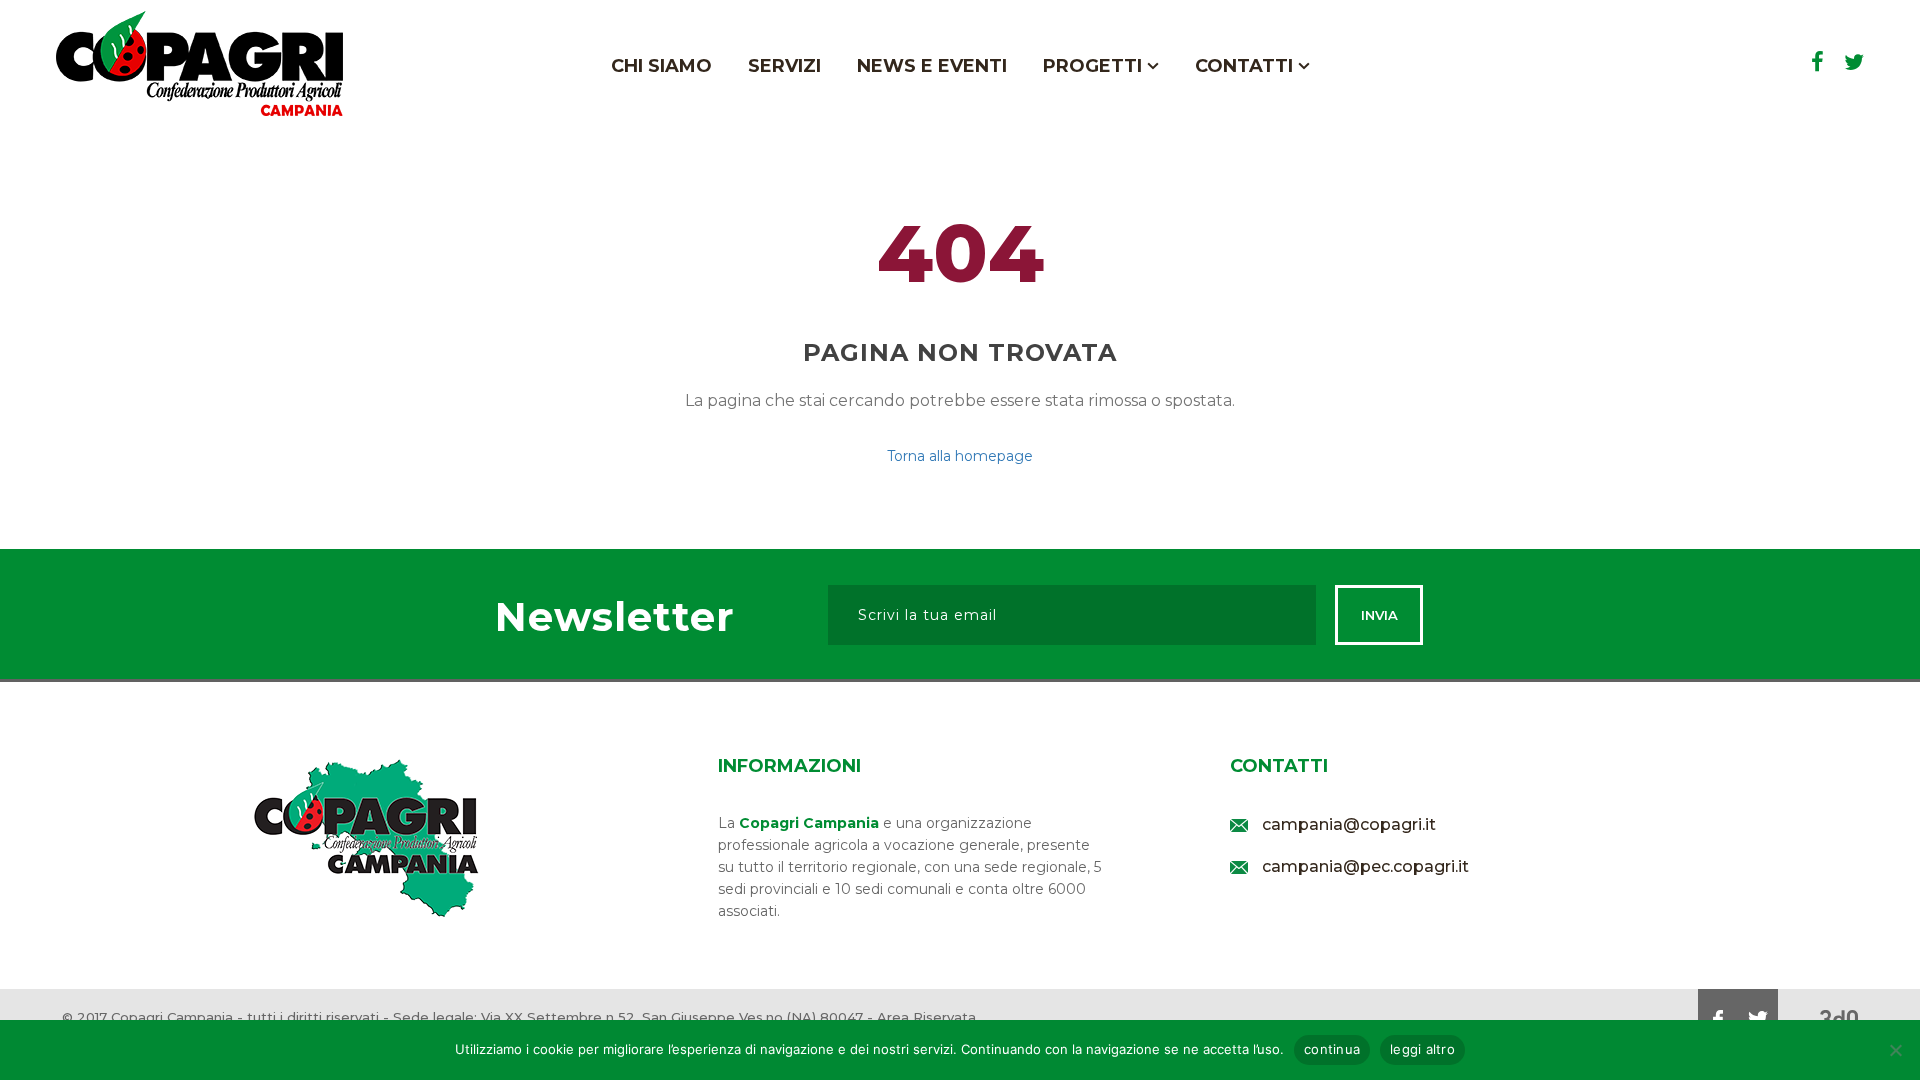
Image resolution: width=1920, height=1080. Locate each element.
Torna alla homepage (960, 456)
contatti (1246, 66)
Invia (1379, 615)
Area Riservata (926, 1017)
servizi (784, 66)
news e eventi (932, 66)
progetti (1095, 66)
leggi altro (1422, 1049)
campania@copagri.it (1349, 824)
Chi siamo (661, 66)
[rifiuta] (1895, 1050)
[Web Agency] (1839, 1018)
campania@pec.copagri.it (1365, 866)
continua (1332, 1049)
